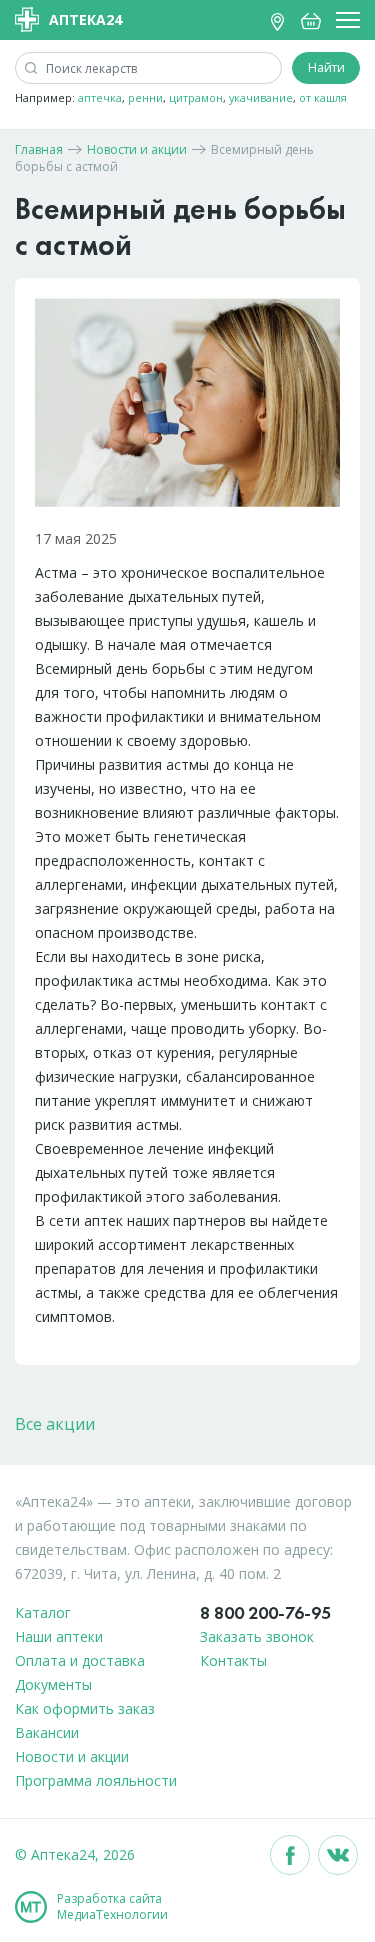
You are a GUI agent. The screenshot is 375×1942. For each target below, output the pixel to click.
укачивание (261, 97)
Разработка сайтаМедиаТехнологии (112, 1907)
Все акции (55, 1424)
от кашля (323, 97)
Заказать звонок (257, 1636)
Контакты (233, 1660)
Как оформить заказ (85, 1708)
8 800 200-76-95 (265, 1612)
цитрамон (196, 97)
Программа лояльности (96, 1780)
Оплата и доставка (80, 1660)
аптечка (100, 97)
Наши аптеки (59, 1636)
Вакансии (47, 1732)
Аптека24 (85, 19)
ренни (145, 97)
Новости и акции (72, 1756)
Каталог (43, 1612)
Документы (53, 1684)
